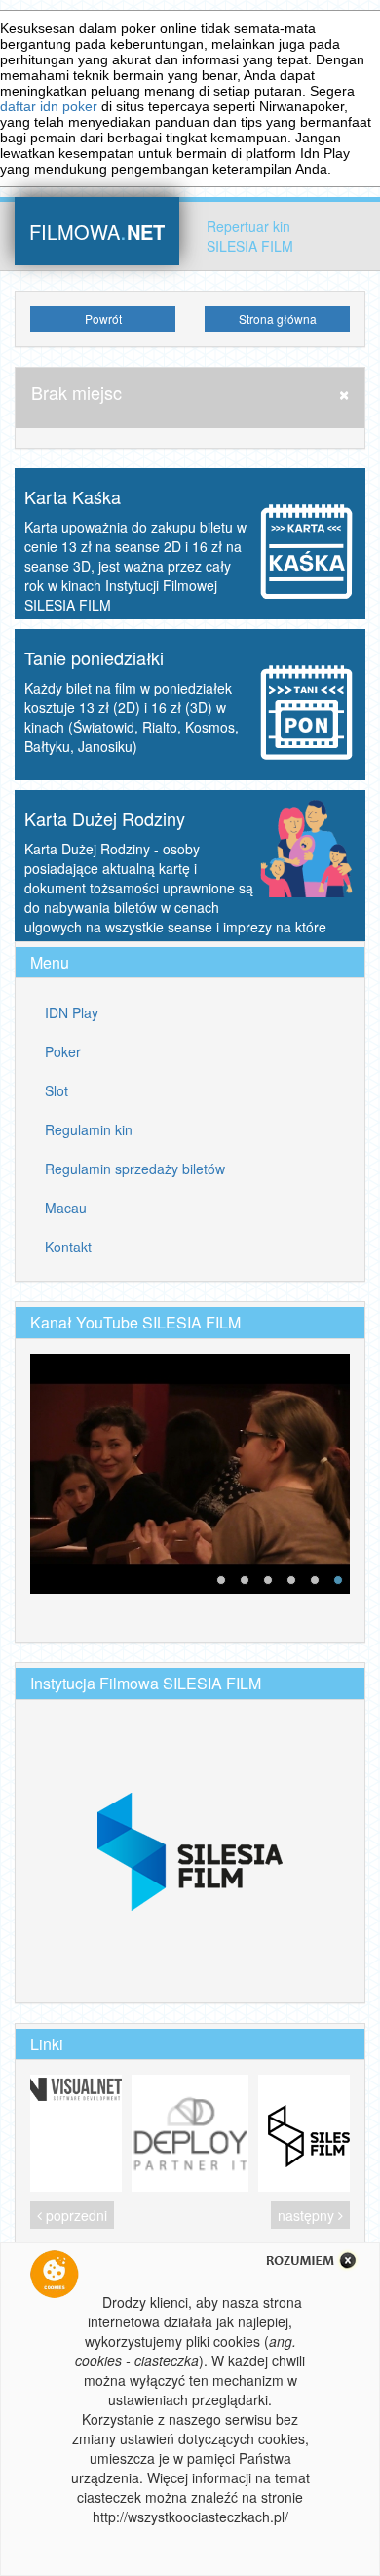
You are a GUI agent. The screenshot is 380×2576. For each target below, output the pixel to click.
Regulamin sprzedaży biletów (135, 1169)
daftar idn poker (49, 106)
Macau (66, 1208)
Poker (63, 1051)
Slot (57, 1090)
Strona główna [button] (278, 318)
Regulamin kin (89, 1129)
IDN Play (72, 1012)
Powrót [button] (103, 318)
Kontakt (68, 1247)
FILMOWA (97, 230)
